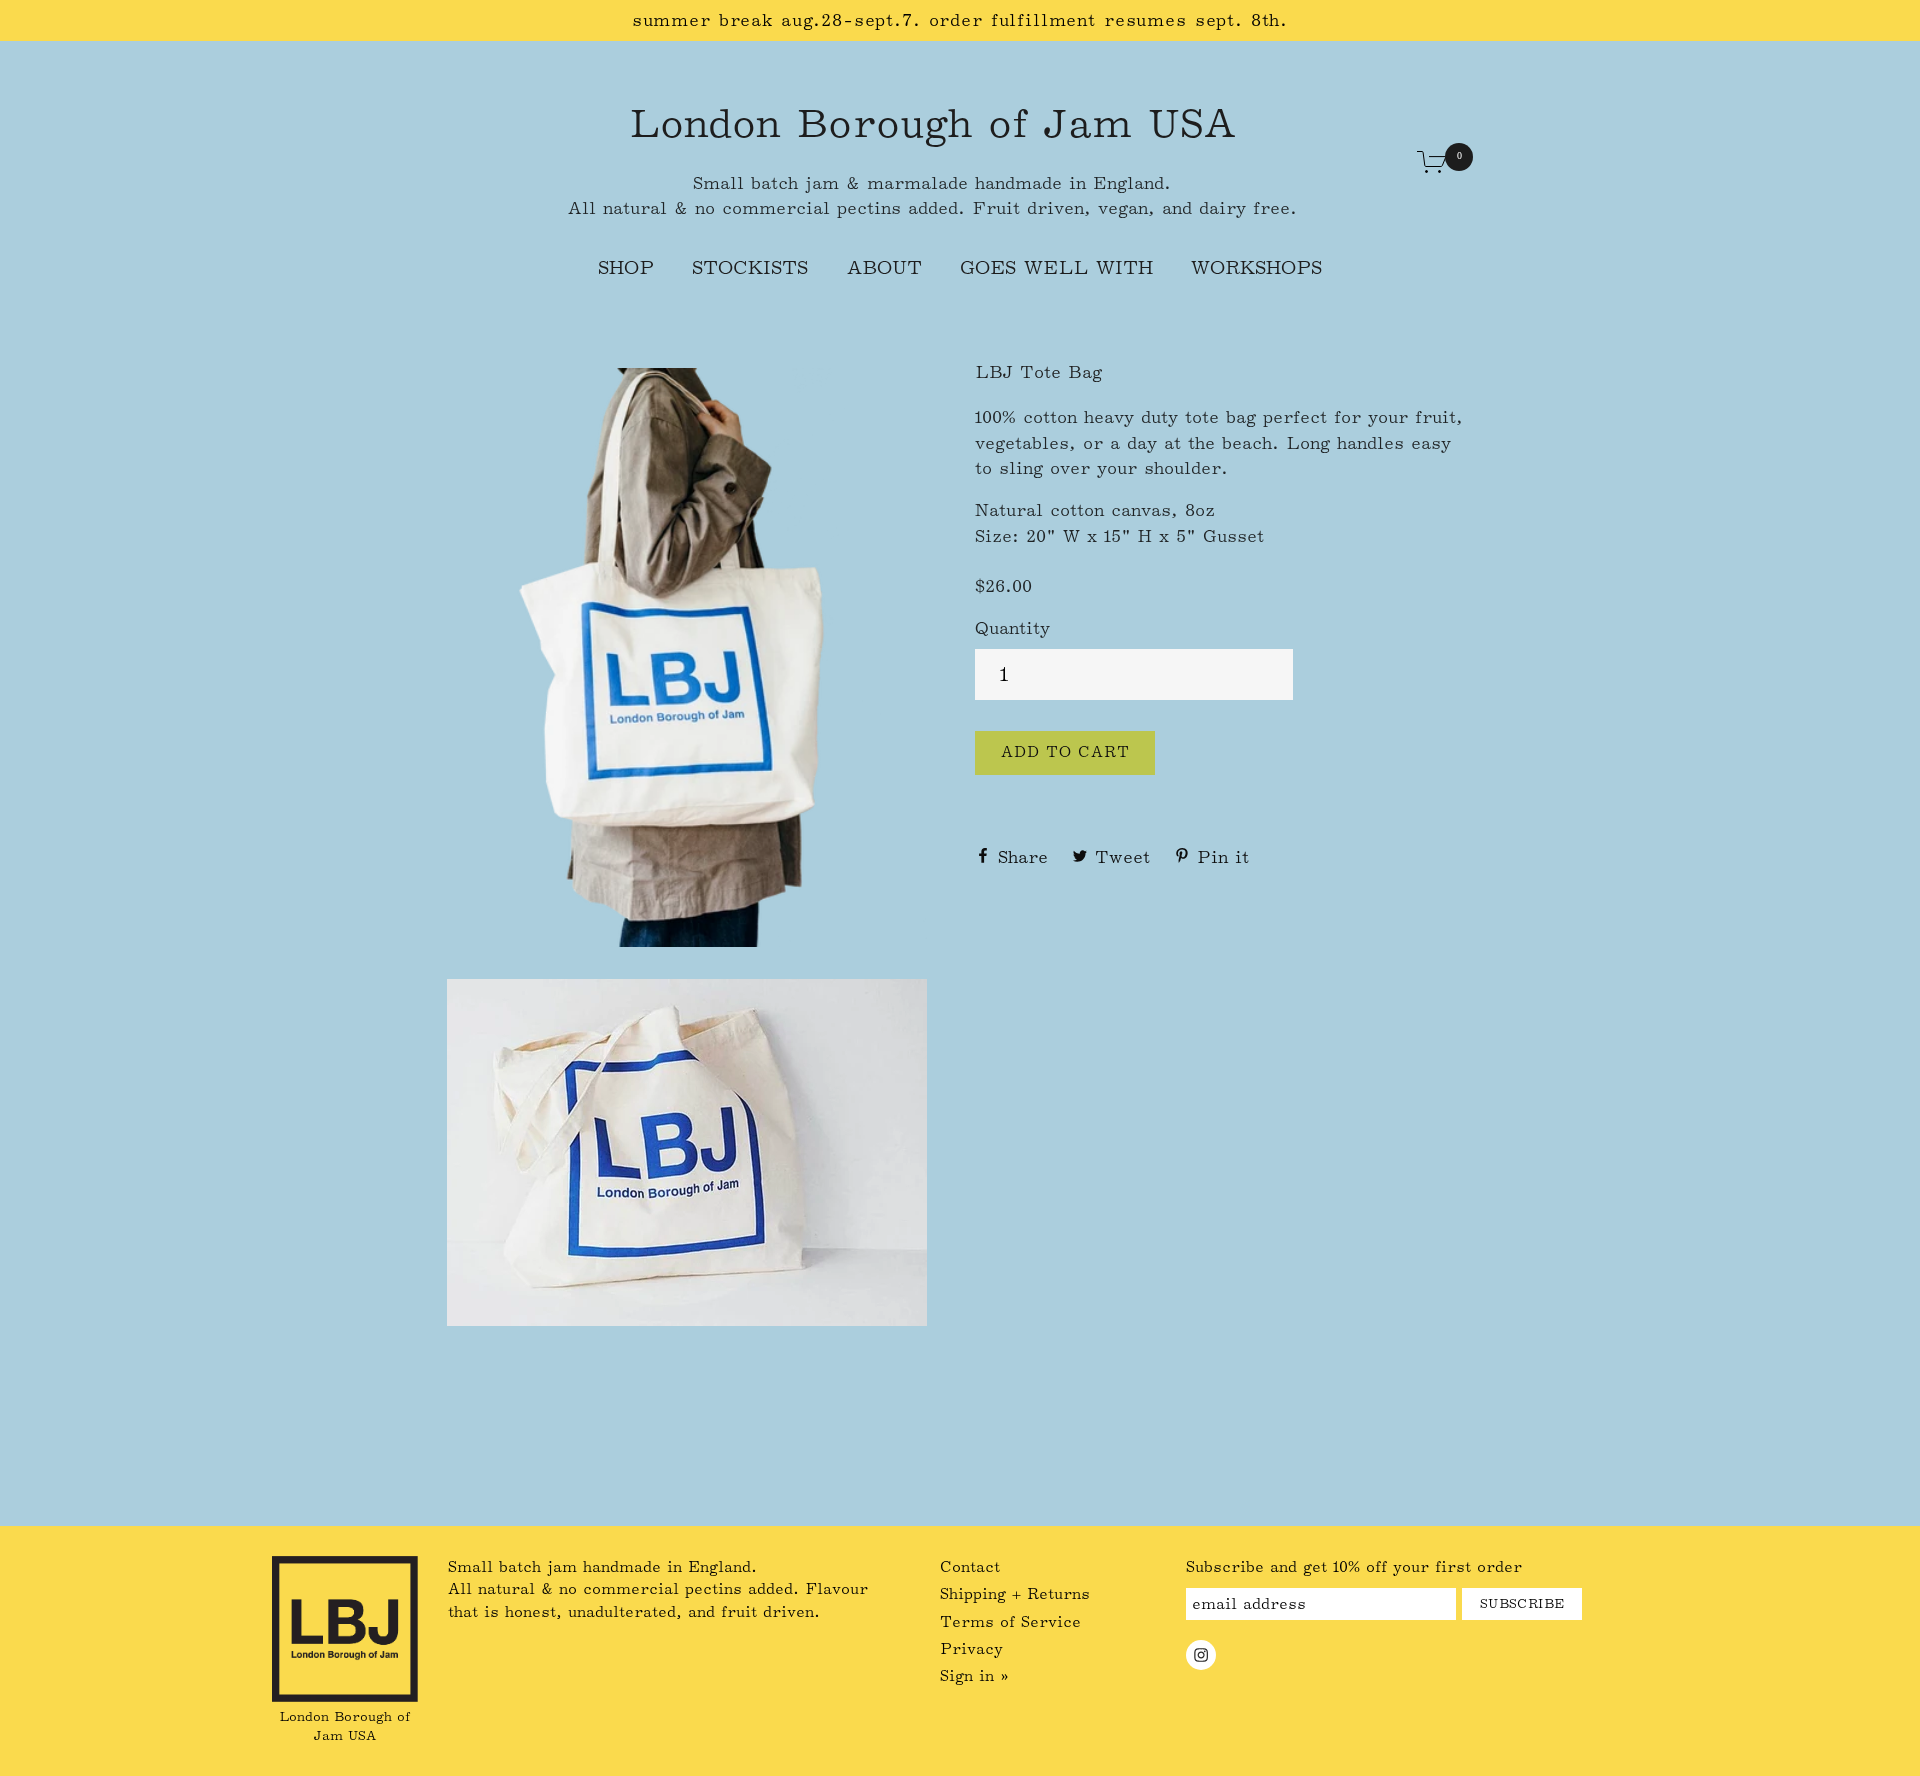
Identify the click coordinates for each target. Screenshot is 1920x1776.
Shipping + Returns (1015, 1594)
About (884, 267)
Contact (970, 1567)
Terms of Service (1010, 1622)
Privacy (971, 1649)
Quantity (1012, 628)
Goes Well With (1056, 267)
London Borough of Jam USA (932, 123)
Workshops (1256, 267)
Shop (626, 267)
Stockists (750, 267)
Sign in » (974, 1676)
